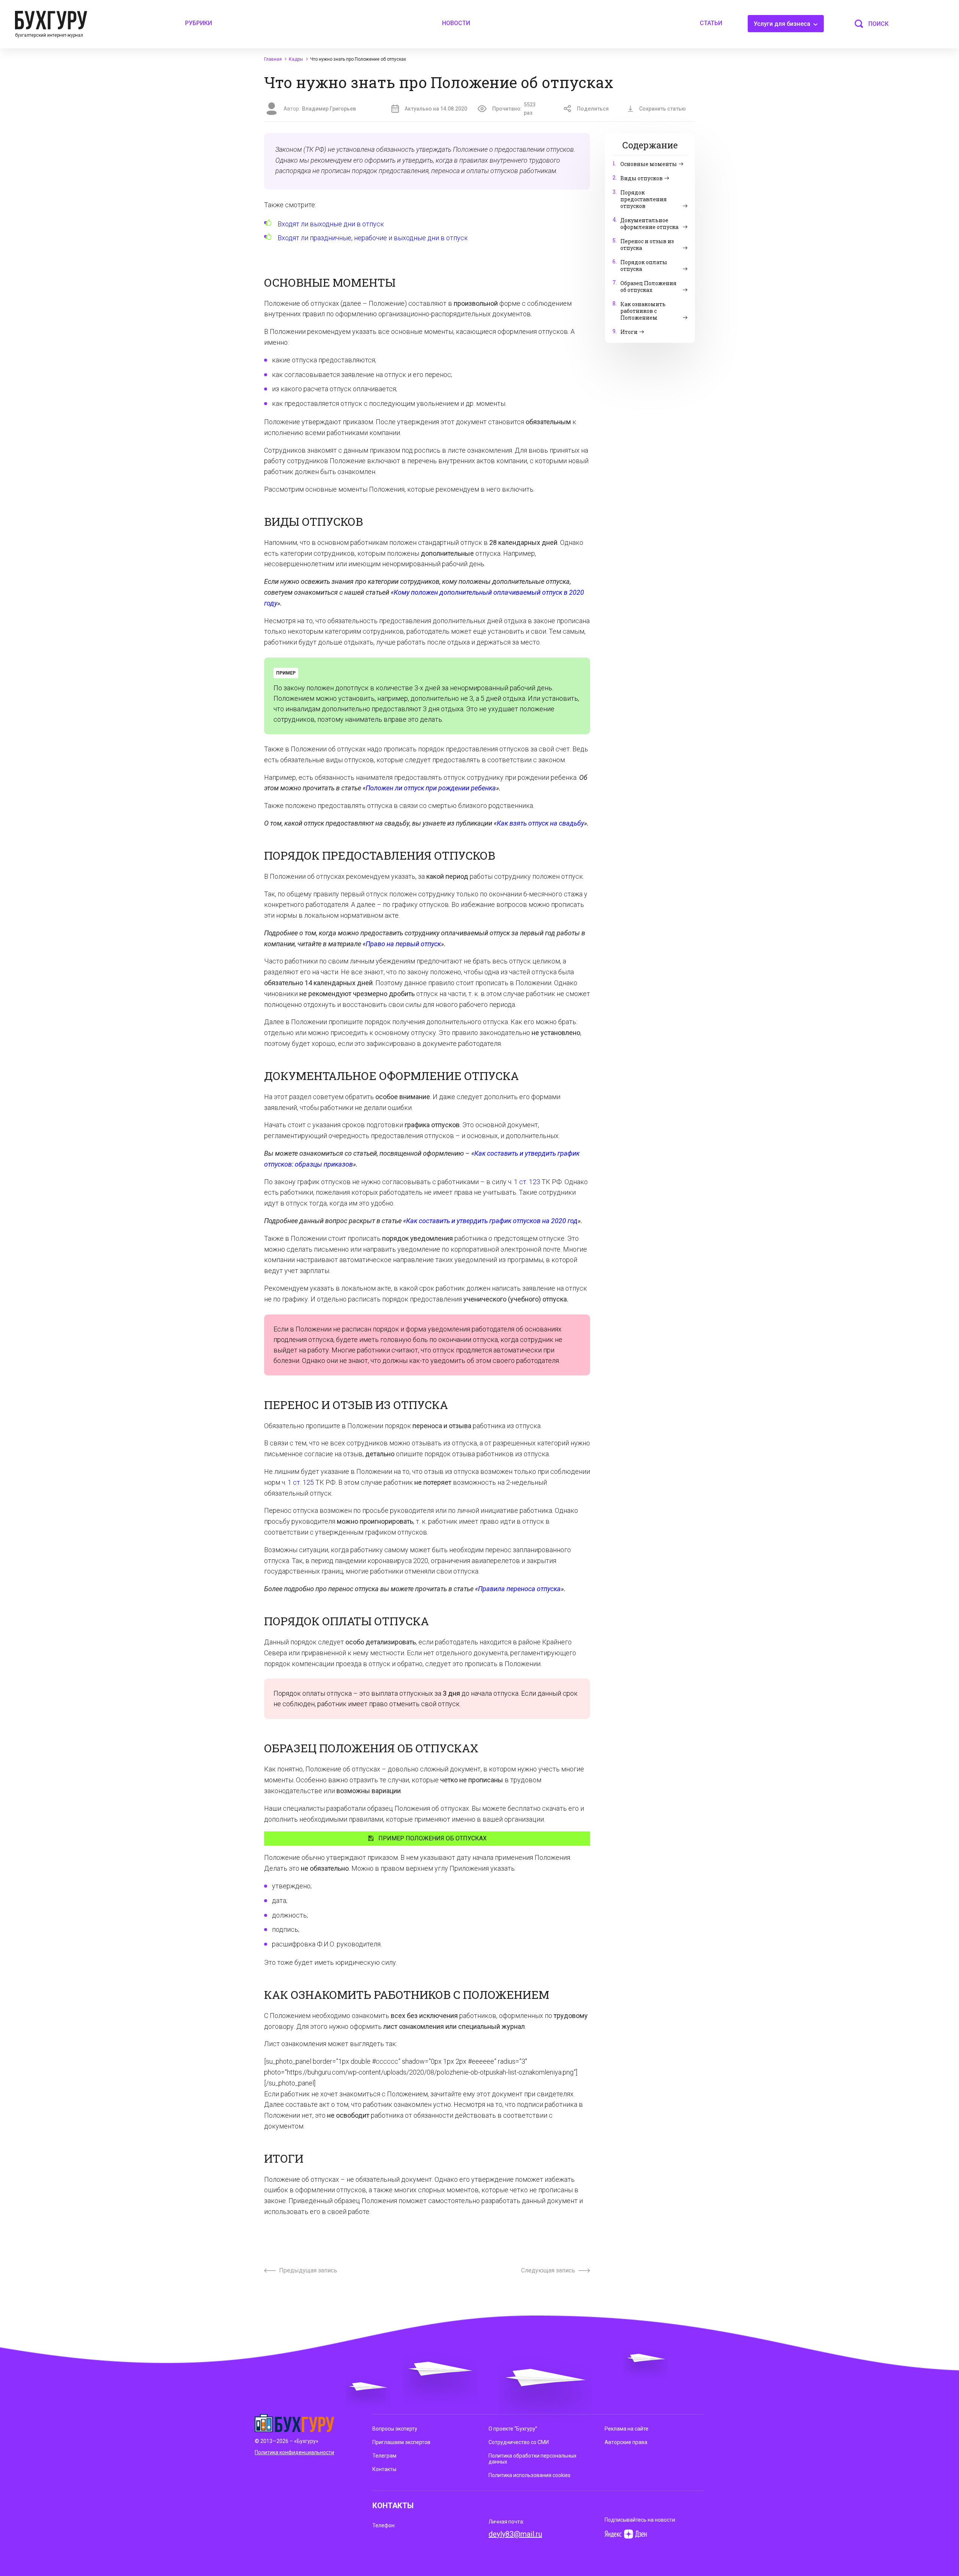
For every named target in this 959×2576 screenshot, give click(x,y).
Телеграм (384, 2456)
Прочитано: (514, 109)
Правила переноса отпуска (519, 1589)
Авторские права (626, 2442)
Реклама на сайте (627, 2429)
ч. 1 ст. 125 (298, 1482)
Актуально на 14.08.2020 (436, 109)
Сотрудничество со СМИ (519, 2442)
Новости (456, 23)
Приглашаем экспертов (401, 2442)
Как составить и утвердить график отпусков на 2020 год (492, 1221)
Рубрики (199, 23)
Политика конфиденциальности (294, 2452)
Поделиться (593, 109)
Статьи (711, 23)
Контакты (384, 2469)
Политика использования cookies (530, 2475)
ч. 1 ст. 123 (524, 1182)
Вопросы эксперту (395, 2429)
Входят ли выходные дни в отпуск (331, 224)
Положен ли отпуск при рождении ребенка (431, 788)
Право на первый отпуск (403, 944)
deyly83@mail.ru (515, 2534)
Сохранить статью (662, 109)
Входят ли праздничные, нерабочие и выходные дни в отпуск (373, 238)
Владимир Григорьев (329, 109)
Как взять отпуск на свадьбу (540, 823)
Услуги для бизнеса (783, 24)
